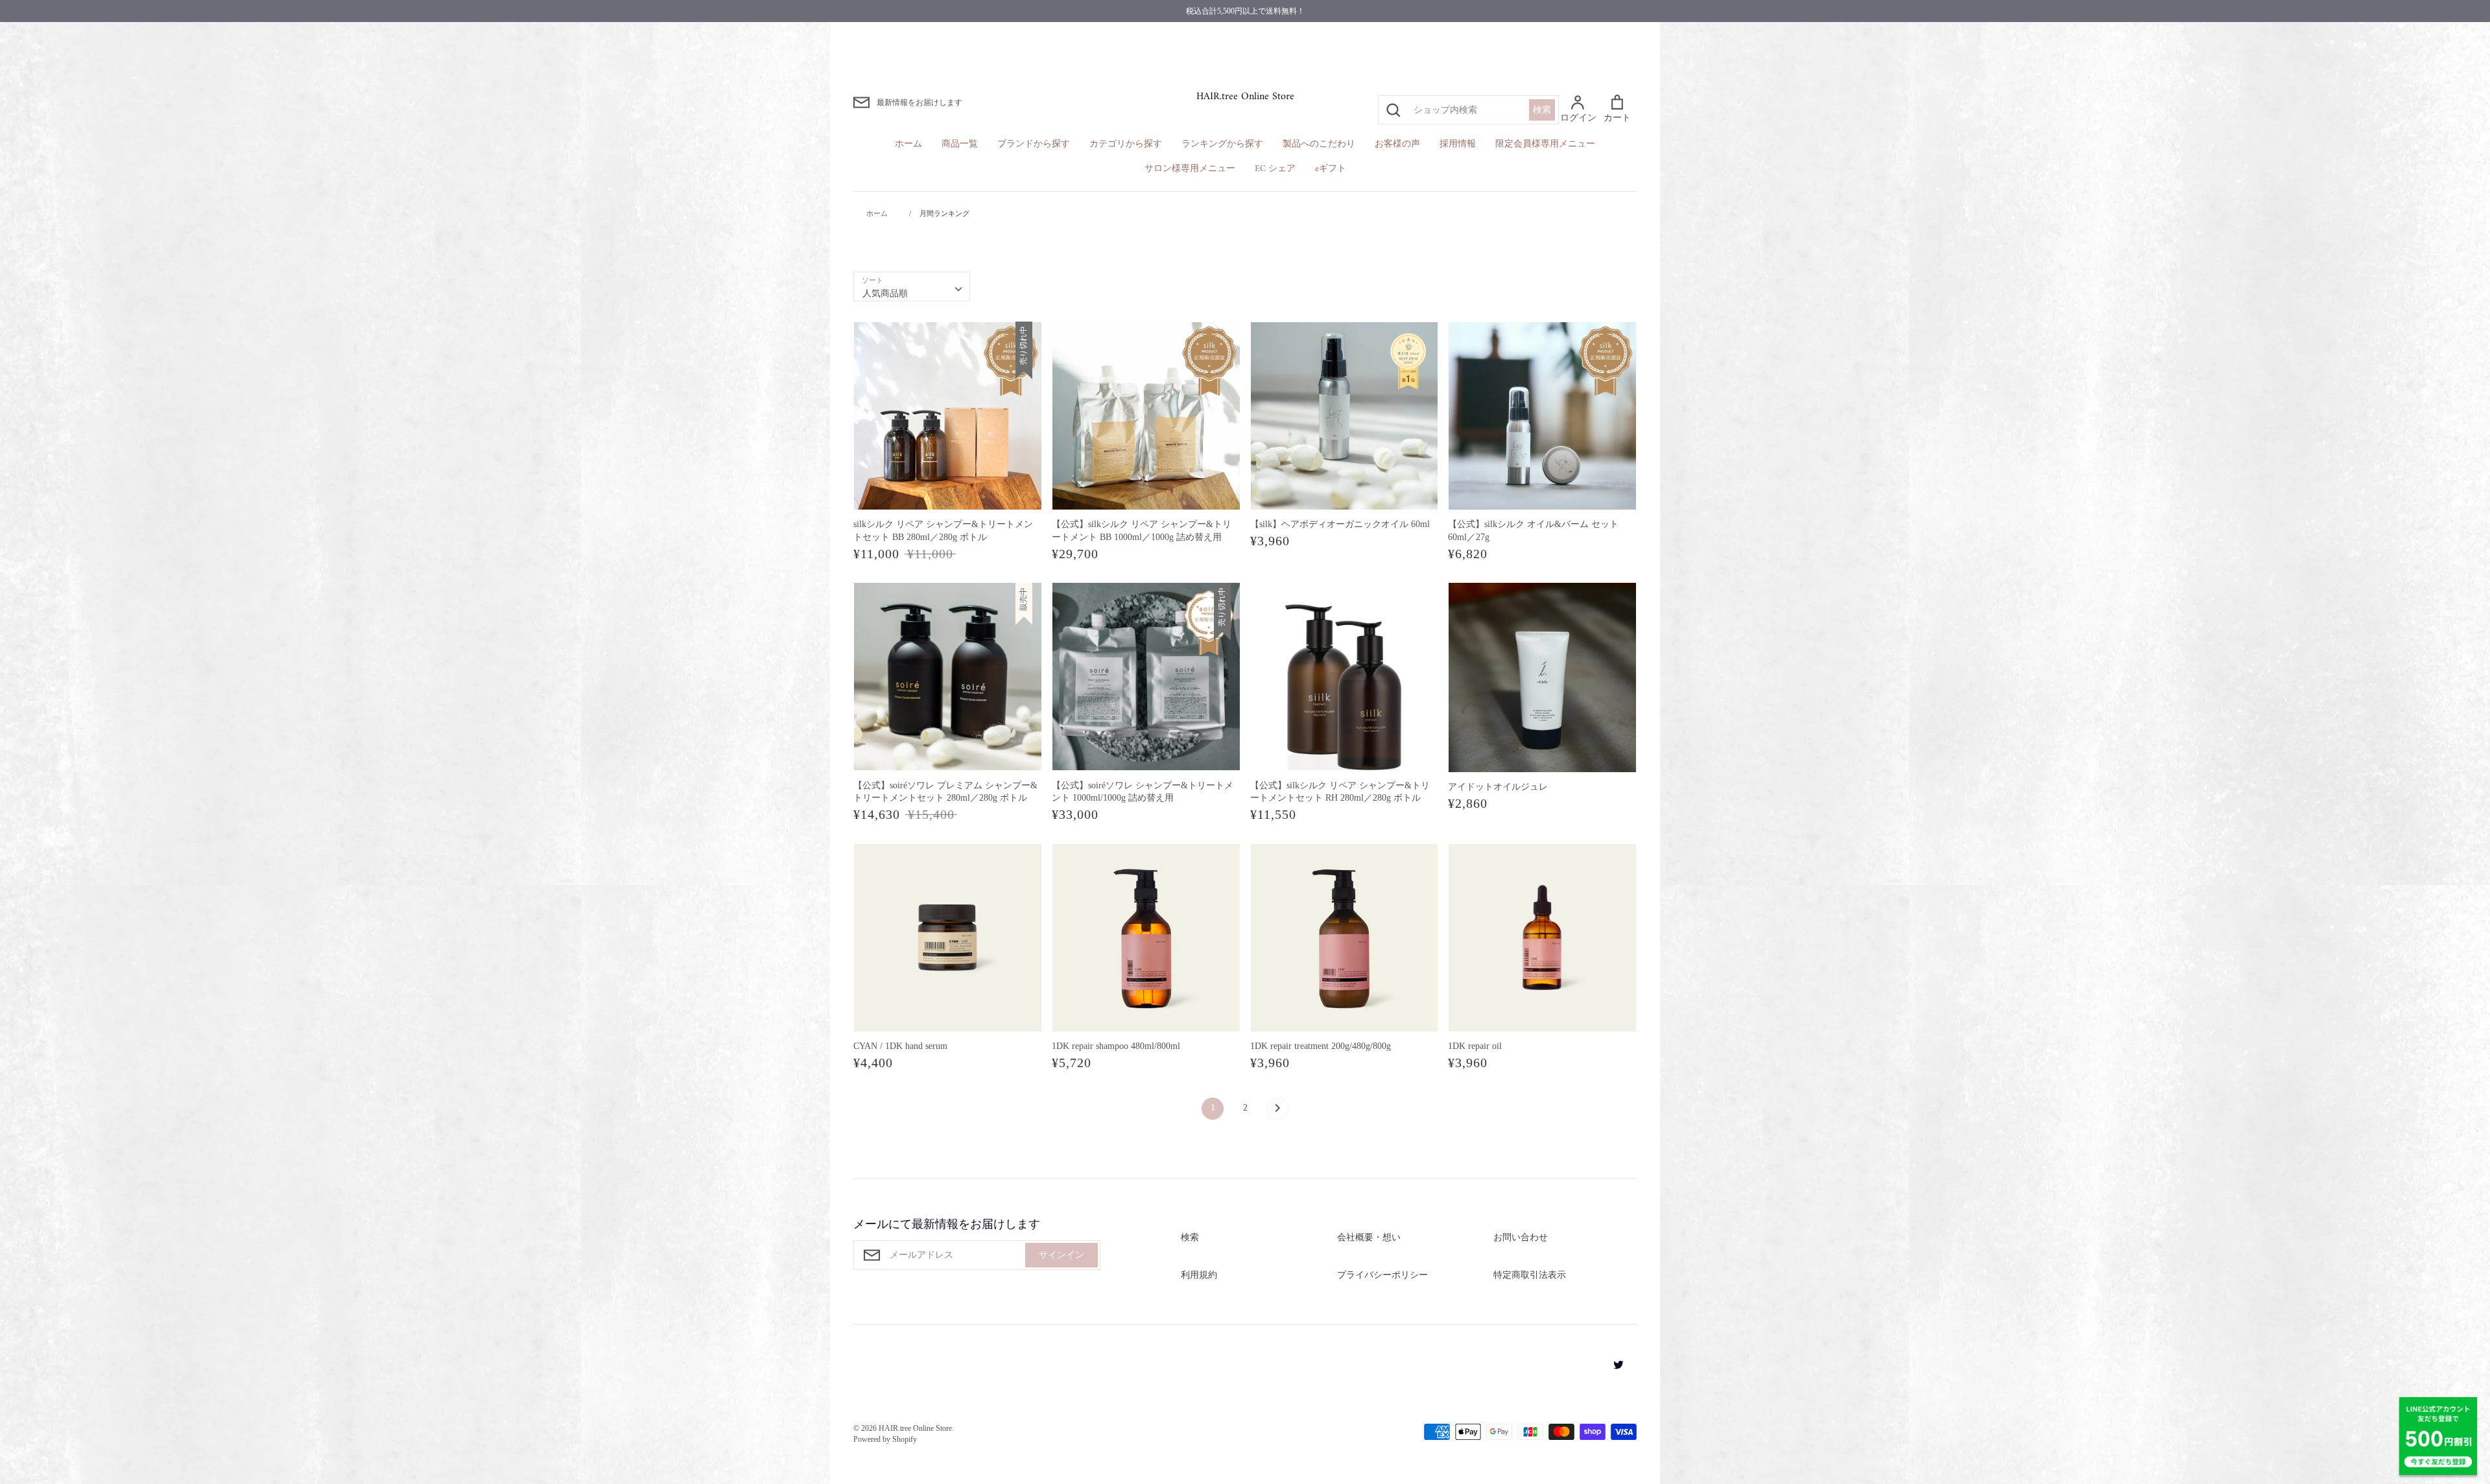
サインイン (1061, 1255)
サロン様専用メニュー (1190, 169)
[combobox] (912, 287)
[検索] (1393, 110)
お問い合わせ (1521, 1237)
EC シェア (1275, 169)
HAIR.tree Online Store (1245, 97)
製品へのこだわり (1319, 144)
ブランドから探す (1034, 144)
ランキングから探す (1222, 144)
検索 (1542, 110)
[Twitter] (1614, 1364)
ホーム (908, 144)
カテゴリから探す (1126, 144)
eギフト (1331, 169)
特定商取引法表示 (1530, 1275)
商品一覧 (960, 144)
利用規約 (1199, 1275)
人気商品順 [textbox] (885, 293)
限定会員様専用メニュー (1545, 144)
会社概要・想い (1369, 1237)
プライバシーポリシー (1382, 1275)
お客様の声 (1397, 144)
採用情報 (1458, 144)
